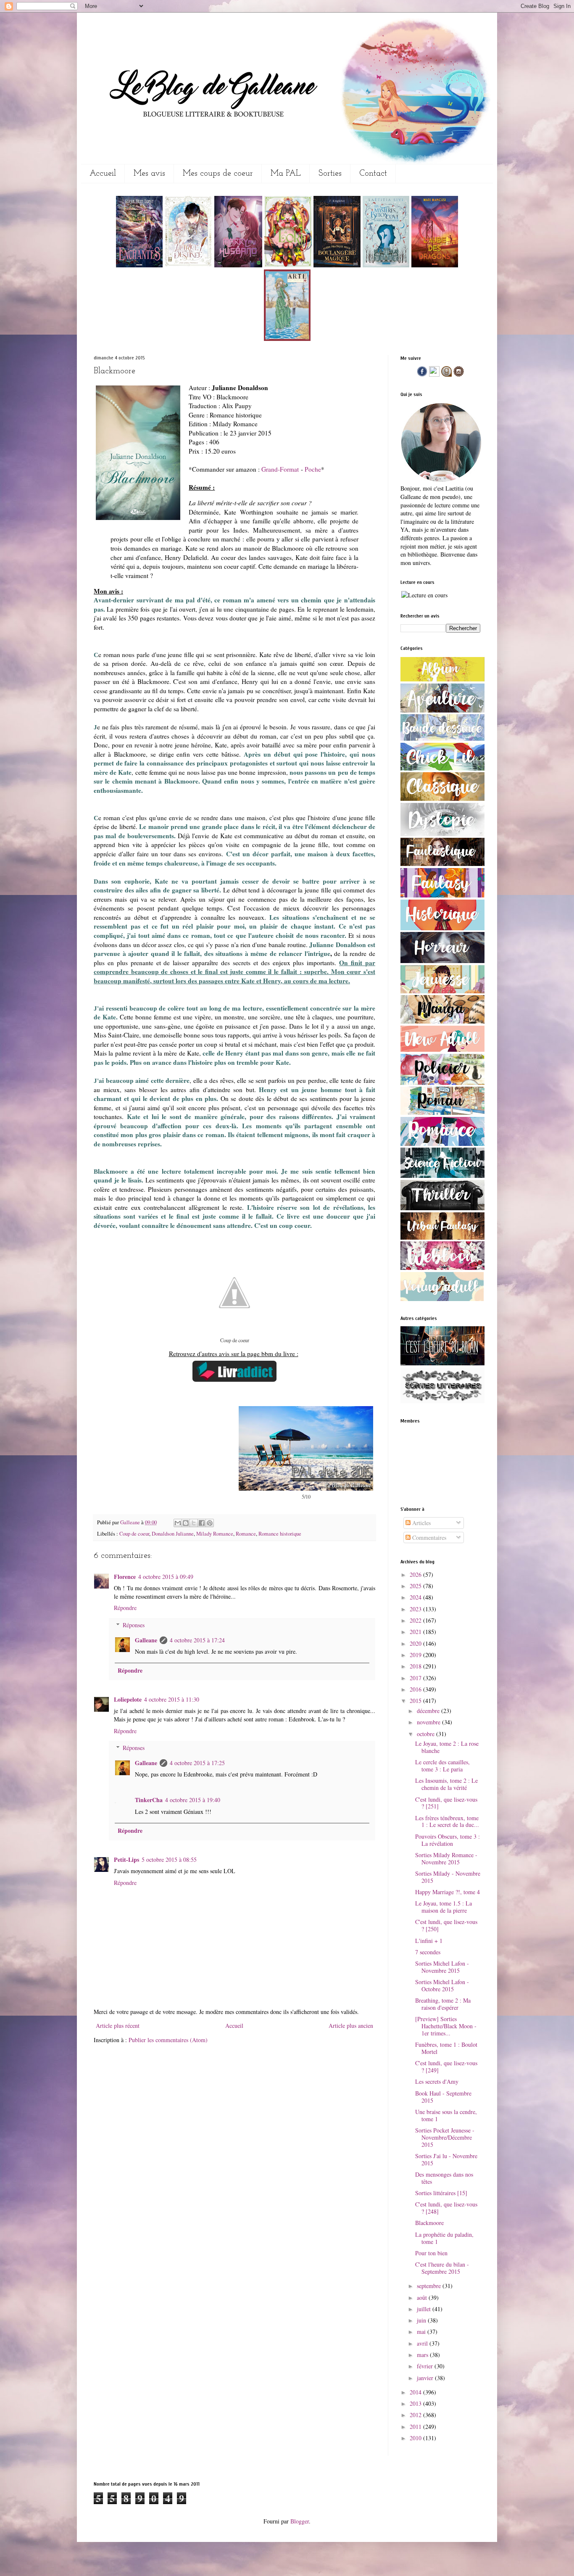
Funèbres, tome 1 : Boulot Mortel (446, 2048)
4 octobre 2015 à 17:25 (197, 1763)
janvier (426, 2378)
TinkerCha (149, 1800)
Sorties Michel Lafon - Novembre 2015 (442, 1967)
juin (422, 2320)
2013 (416, 2403)
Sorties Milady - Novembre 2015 (448, 1877)
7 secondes (428, 1952)
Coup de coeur (134, 1534)
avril (423, 2343)
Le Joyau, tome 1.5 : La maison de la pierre (444, 1907)
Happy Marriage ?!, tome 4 (448, 1892)
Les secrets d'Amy (437, 2081)
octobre (427, 1734)
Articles (421, 1523)
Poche (313, 469)
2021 (416, 1632)
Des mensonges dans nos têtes (444, 2178)
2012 (416, 2415)
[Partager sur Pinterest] (210, 1523)
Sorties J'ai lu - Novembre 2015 (446, 2159)
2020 (416, 1643)
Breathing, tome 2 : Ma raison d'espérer (443, 2004)
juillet (425, 2309)
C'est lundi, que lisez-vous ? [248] (446, 2208)
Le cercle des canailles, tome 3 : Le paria (442, 1766)
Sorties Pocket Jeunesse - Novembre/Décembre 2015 (445, 2137)
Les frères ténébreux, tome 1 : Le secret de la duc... (447, 1821)
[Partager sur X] (194, 1523)
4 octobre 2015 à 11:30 (172, 1699)
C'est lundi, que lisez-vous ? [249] (446, 2067)
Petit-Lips (126, 1859)
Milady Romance (215, 1534)
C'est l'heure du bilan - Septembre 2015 (442, 2268)
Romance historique (280, 1534)
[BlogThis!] (186, 1523)
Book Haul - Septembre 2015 (443, 2097)
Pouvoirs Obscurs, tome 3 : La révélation (448, 1840)
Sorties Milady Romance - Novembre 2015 (446, 1858)
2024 (416, 1597)
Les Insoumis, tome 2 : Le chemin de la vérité (446, 1784)
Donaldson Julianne (173, 1534)
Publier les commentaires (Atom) (168, 2040)
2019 (416, 1655)
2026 (416, 1574)
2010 (416, 2438)
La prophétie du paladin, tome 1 (444, 2238)
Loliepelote (128, 1699)
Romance (246, 1534)
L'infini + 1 (429, 1941)
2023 (416, 1609)
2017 (416, 1678)
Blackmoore (429, 2223)
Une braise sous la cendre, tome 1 (446, 2115)
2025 (416, 1586)
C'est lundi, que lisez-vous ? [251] (446, 1803)
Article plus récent (118, 2026)
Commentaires (428, 1537)
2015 (416, 1701)
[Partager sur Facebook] (202, 1523)
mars (423, 2355)
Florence (125, 1577)
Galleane (131, 1522)
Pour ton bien (431, 2253)
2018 (416, 1666)
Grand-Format (280, 469)
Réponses (134, 1625)
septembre (430, 2286)
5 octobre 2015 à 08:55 (169, 1859)
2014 (416, 2392)
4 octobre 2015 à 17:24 (197, 1640)
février (426, 2366)
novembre (429, 1722)
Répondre (125, 1608)
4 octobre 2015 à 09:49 (166, 1577)
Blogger (300, 2521)
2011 (416, 2427)
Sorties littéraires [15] (441, 2193)
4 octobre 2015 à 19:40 (193, 1800)
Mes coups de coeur (218, 174)
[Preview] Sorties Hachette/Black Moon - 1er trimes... (446, 2026)
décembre (429, 1711)
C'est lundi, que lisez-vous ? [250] (446, 1925)
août (423, 2298)
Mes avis (149, 174)
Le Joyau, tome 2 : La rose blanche (447, 1747)
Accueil (103, 174)
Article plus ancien (351, 2026)
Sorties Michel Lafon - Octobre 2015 (442, 1985)
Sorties (330, 174)
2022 (416, 1620)
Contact (373, 174)
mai (422, 2332)
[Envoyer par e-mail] (178, 1523)
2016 (416, 1689)
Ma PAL (286, 174)
